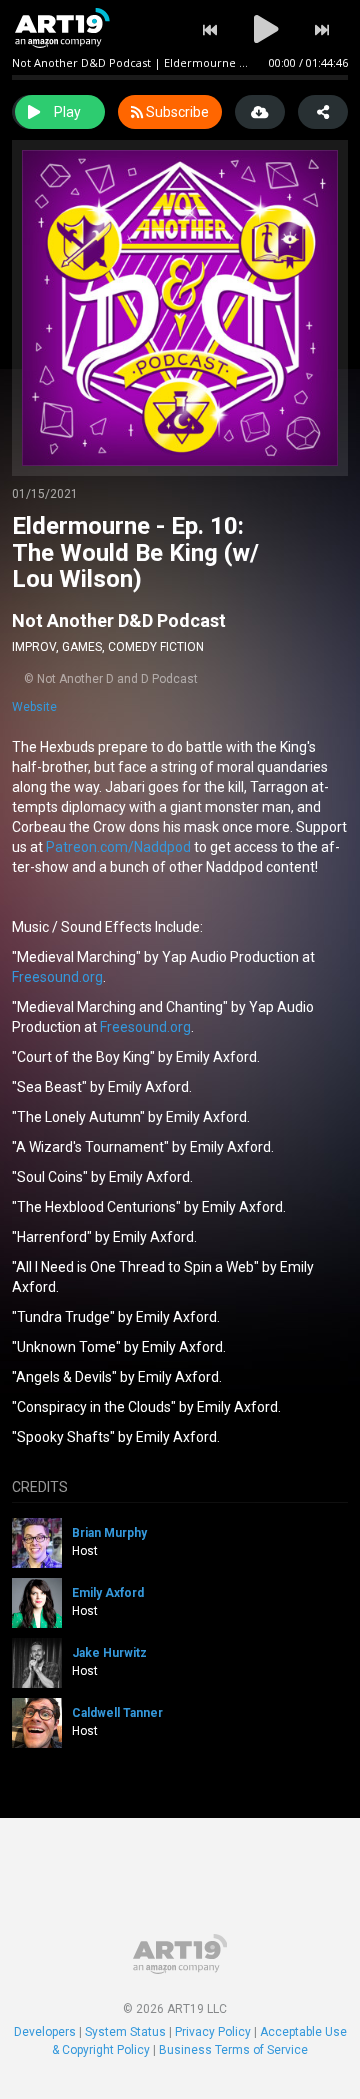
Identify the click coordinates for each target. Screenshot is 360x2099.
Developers (45, 2032)
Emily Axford (108, 1593)
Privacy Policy (213, 2032)
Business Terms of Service (233, 2050)
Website (34, 707)
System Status (125, 2032)
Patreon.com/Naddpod (118, 847)
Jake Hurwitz (109, 1653)
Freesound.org (57, 977)
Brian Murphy (109, 1533)
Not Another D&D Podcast (119, 620)
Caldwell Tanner (117, 1713)
